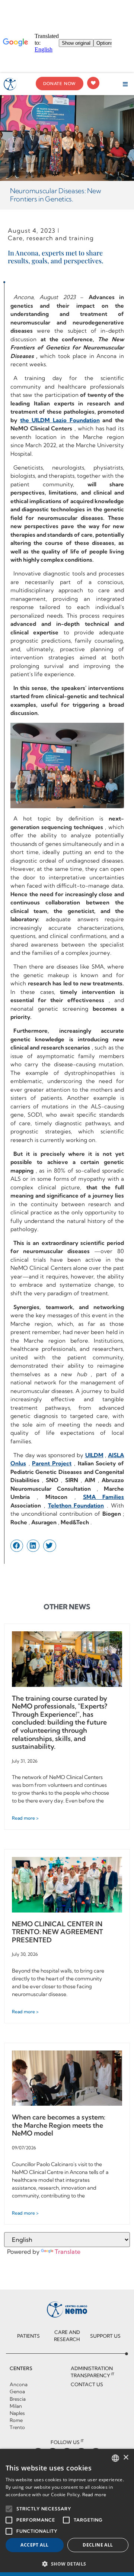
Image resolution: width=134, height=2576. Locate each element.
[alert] (67, 2512)
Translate (68, 2252)
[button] (125, 84)
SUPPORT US (105, 2336)
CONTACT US (87, 2384)
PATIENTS (28, 2336)
